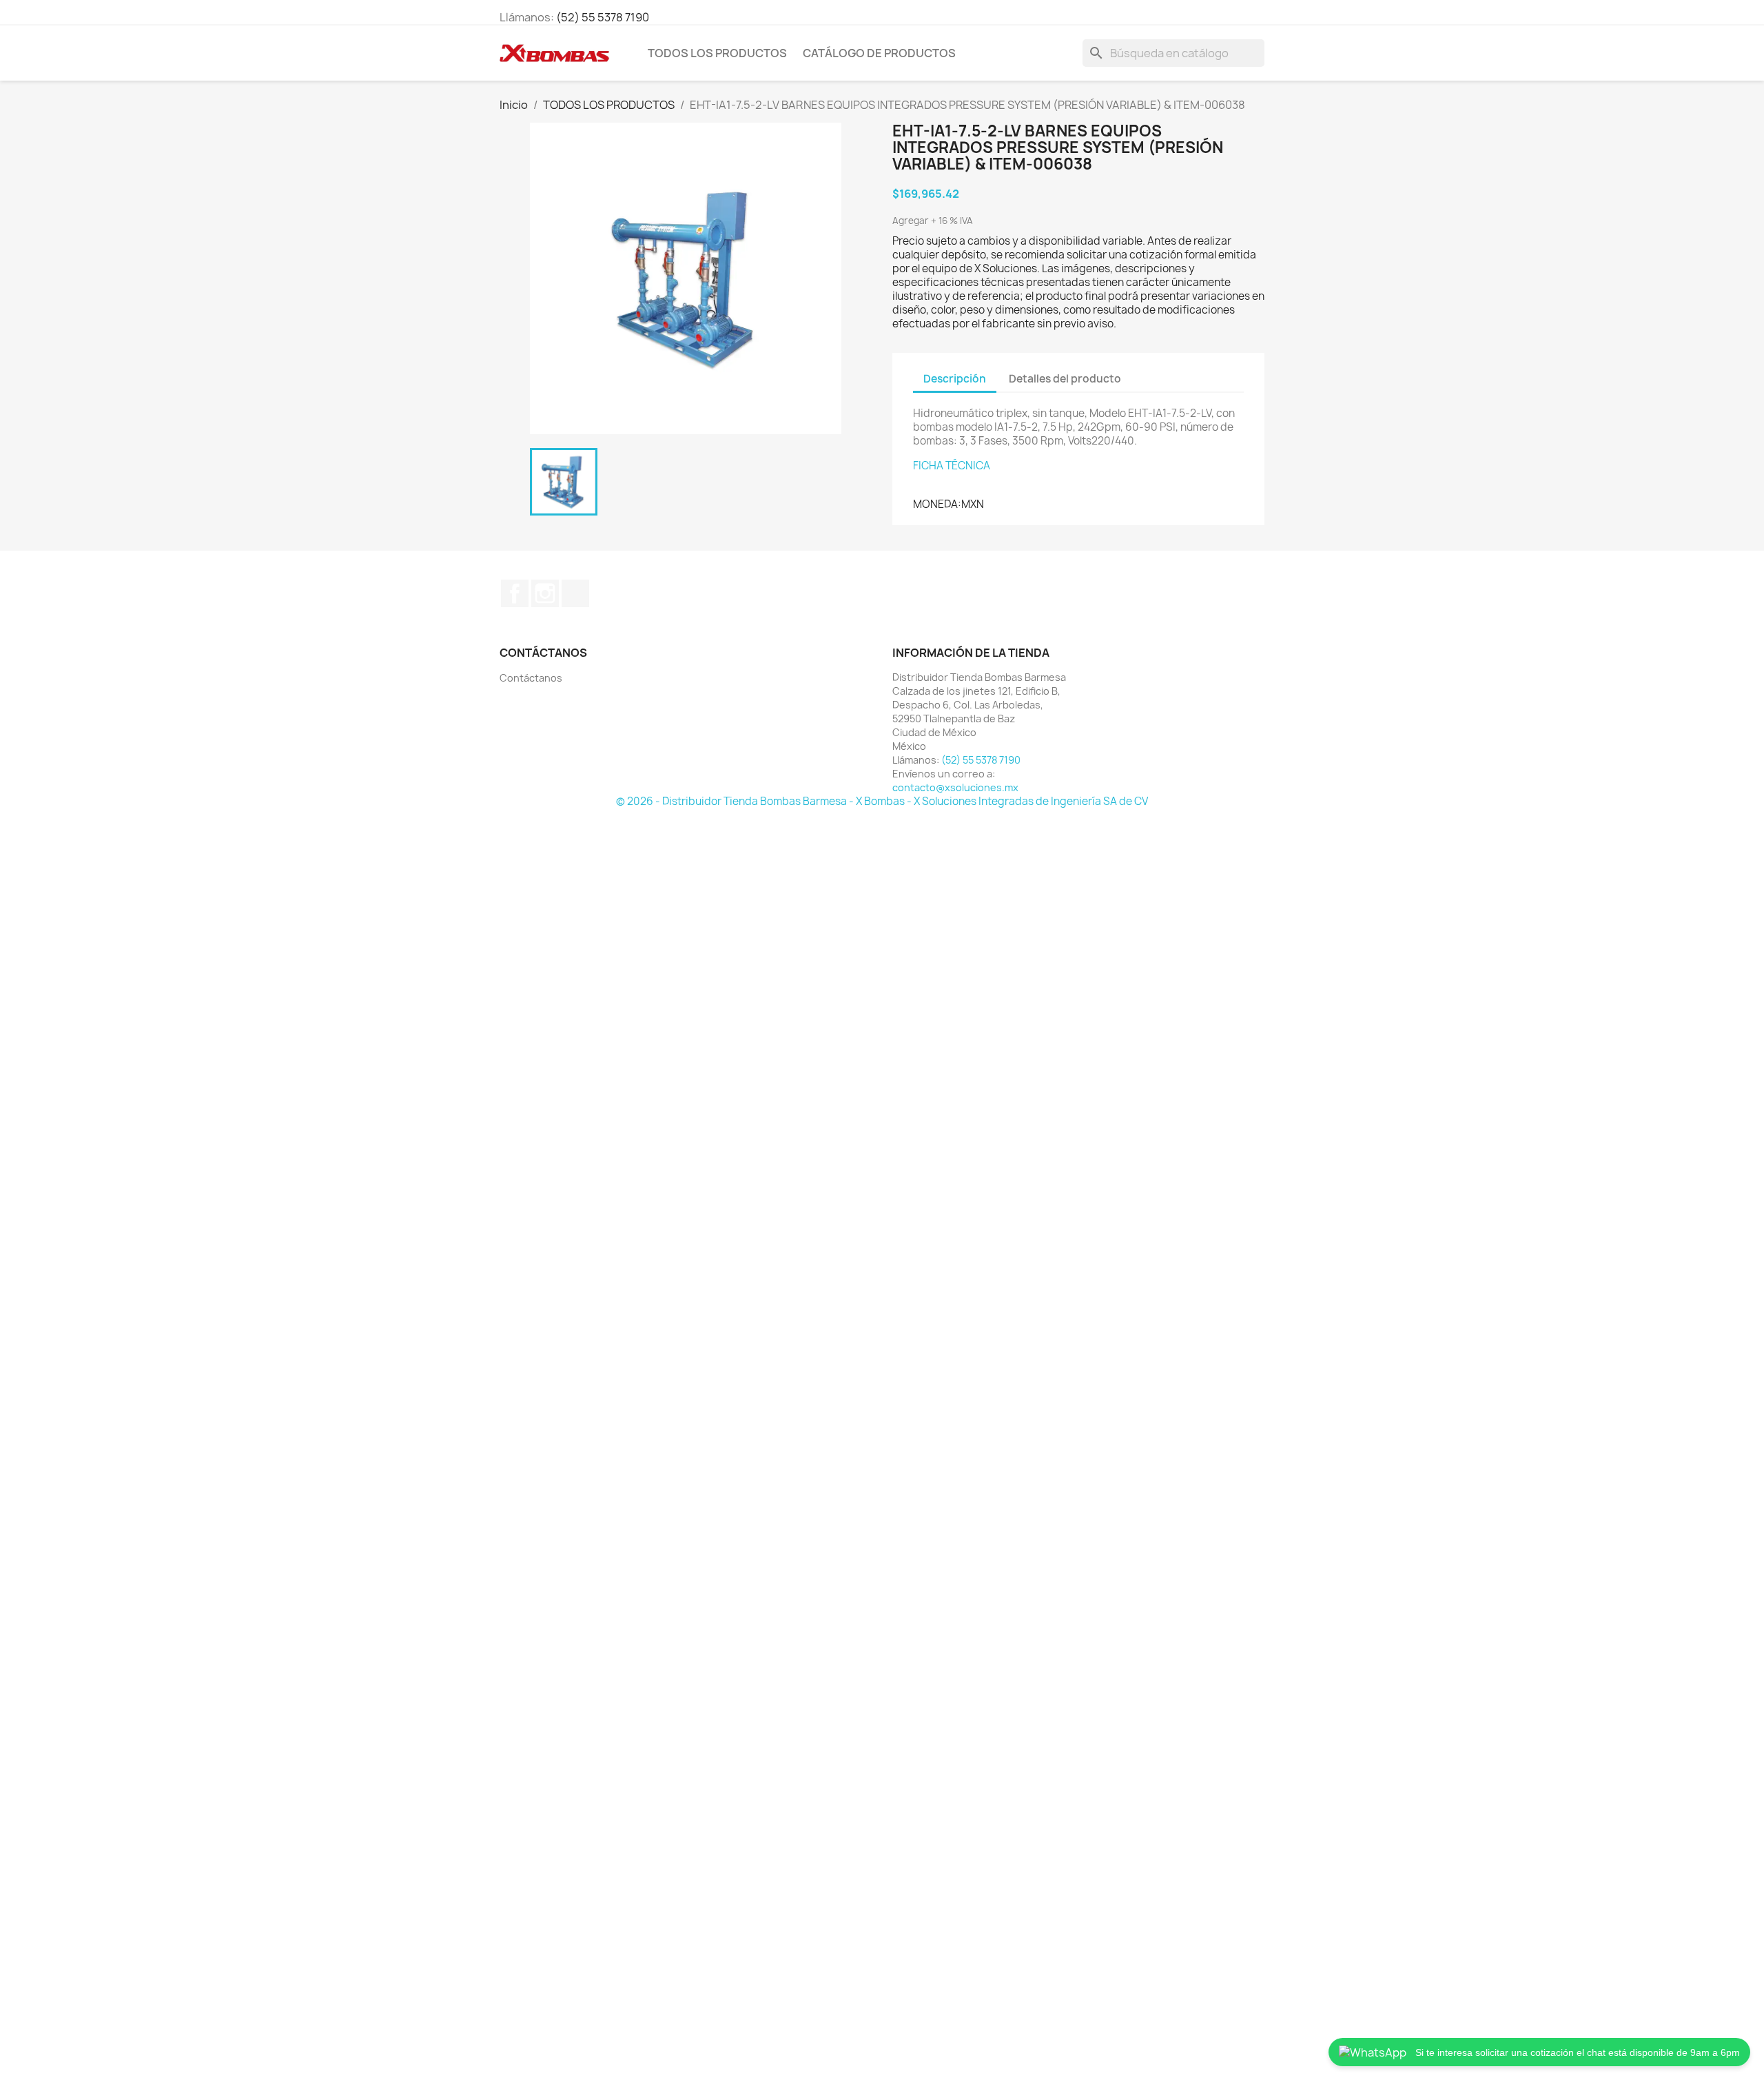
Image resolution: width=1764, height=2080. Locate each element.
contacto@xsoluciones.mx (955, 787)
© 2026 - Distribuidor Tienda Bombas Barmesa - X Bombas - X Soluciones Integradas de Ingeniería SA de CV (882, 801)
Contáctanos (531, 678)
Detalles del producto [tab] (1065, 379)
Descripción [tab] (955, 379)
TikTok (575, 593)
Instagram (545, 593)
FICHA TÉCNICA (952, 466)
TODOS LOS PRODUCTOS (717, 53)
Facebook (515, 593)
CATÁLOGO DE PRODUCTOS (879, 53)
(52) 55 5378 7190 (603, 17)
